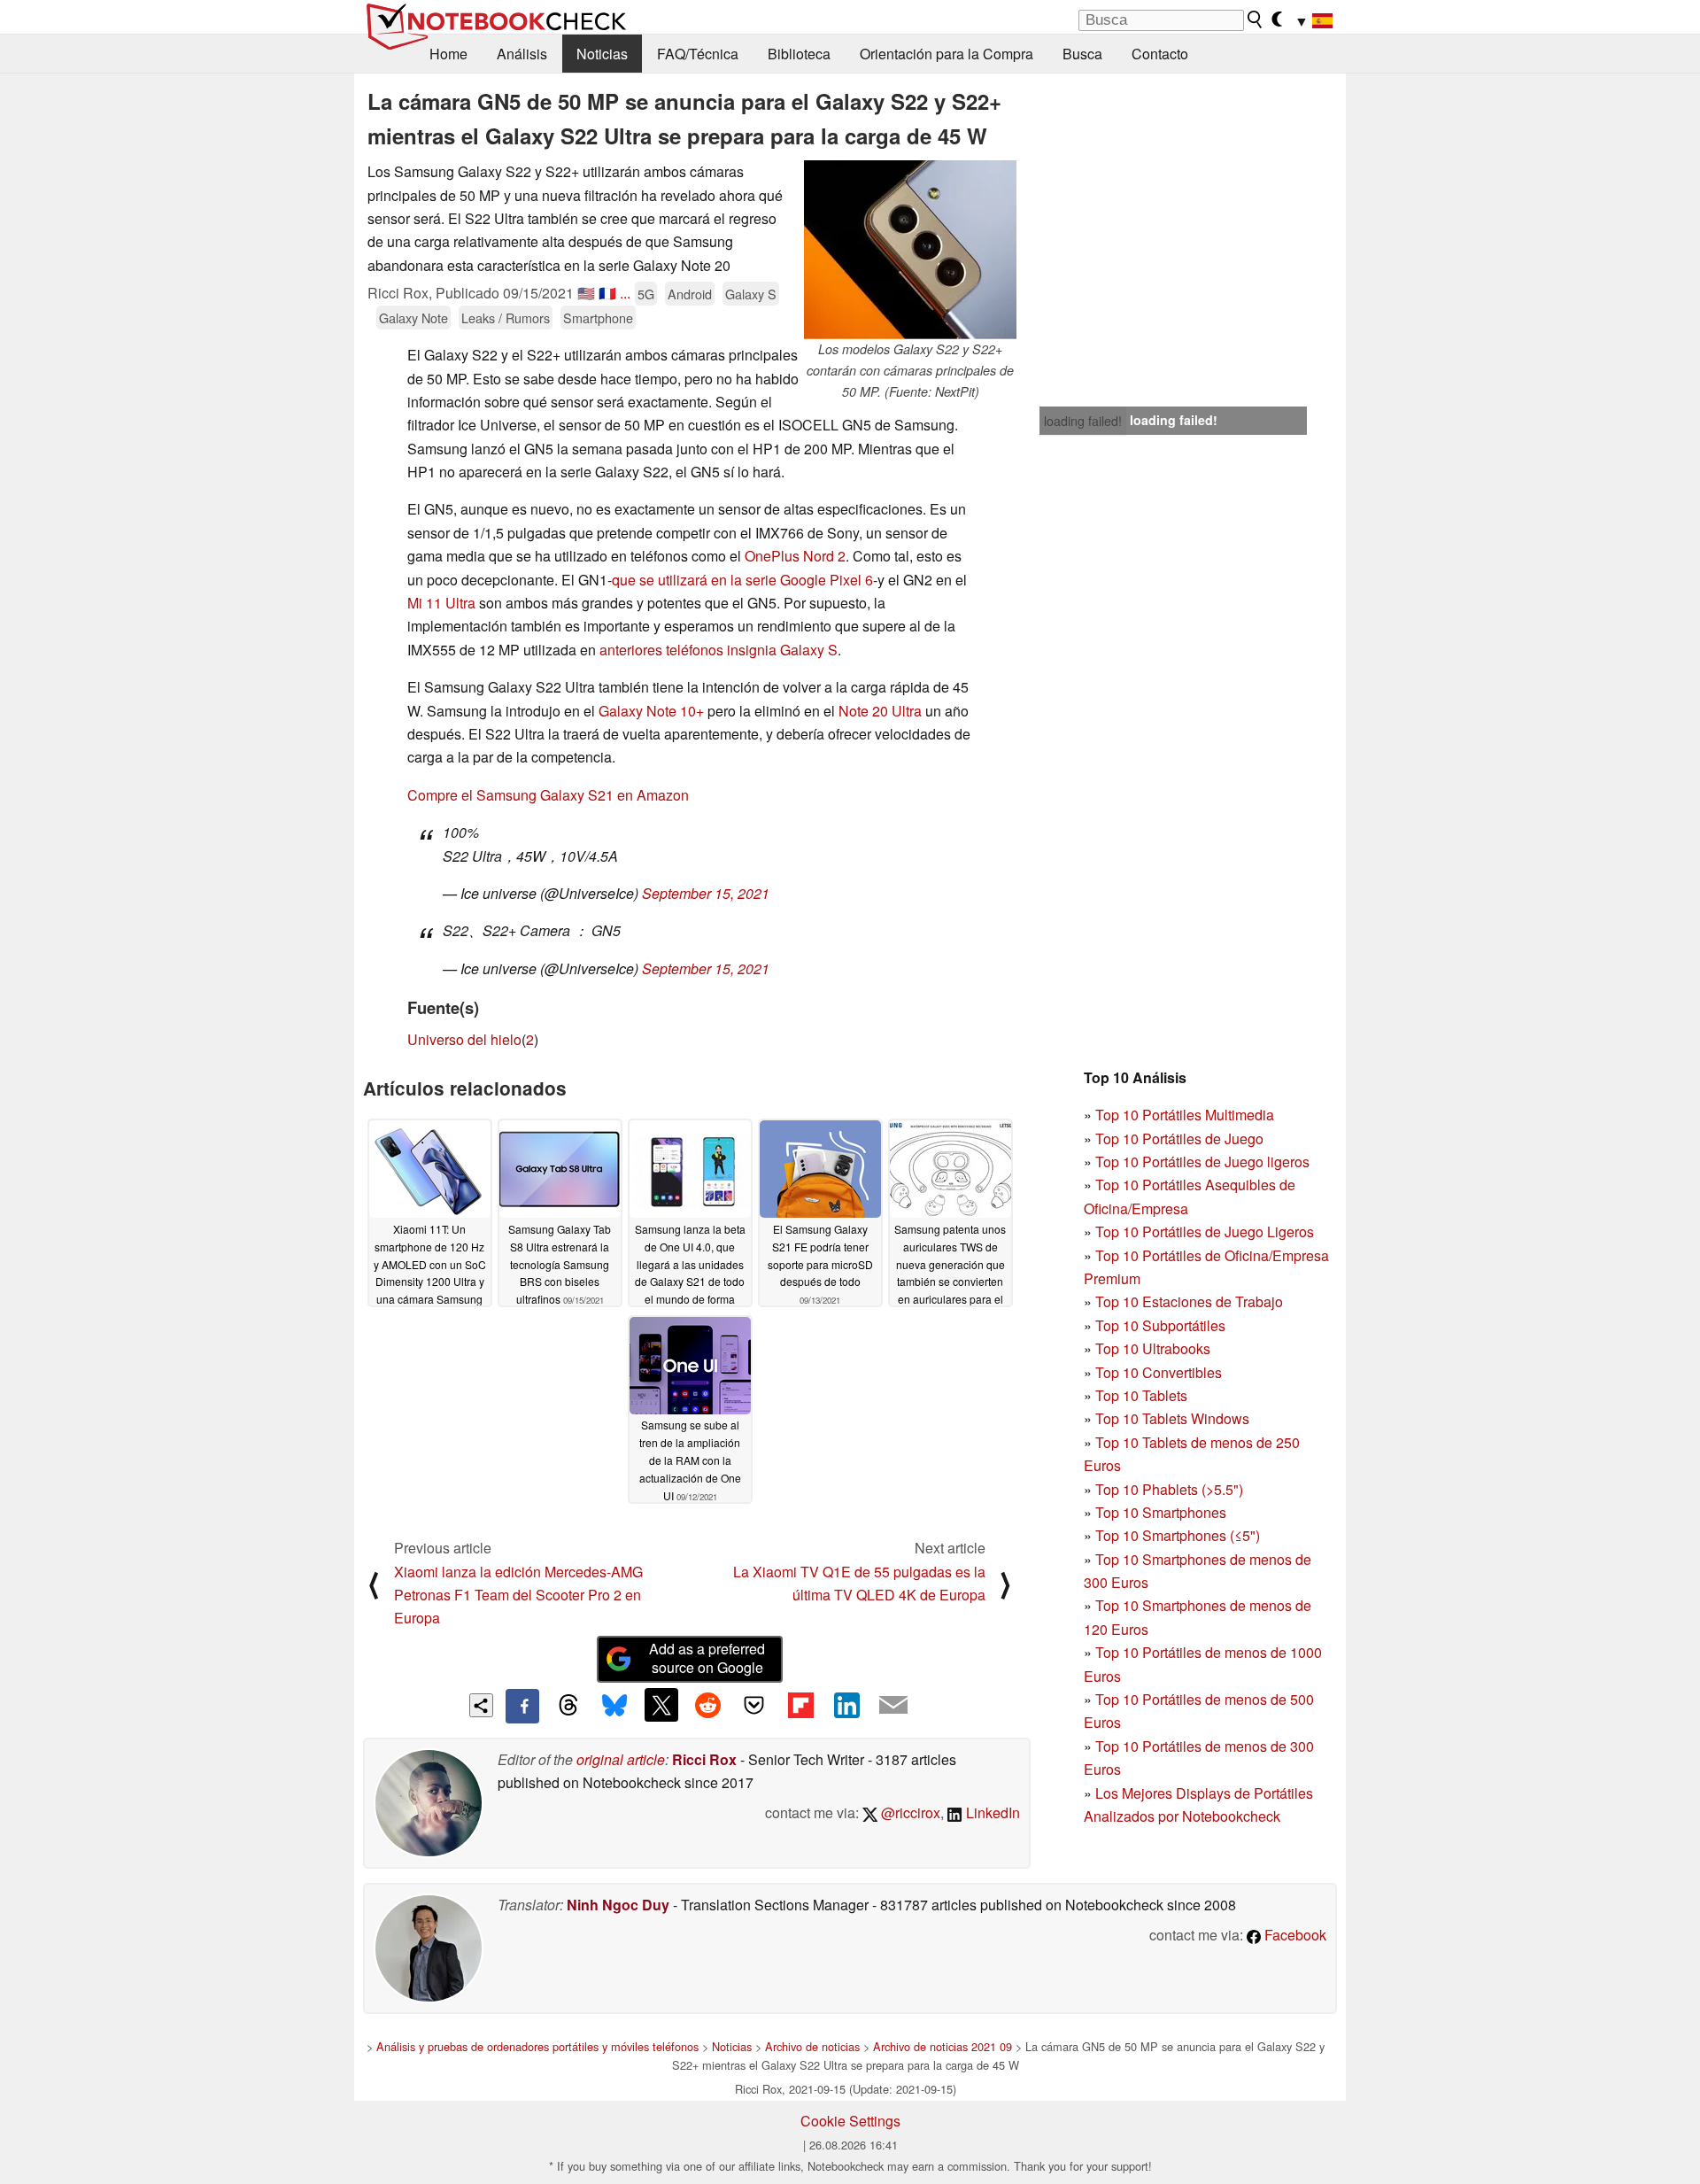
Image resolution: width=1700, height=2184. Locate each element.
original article (621, 1759)
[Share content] (481, 1705)
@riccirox (909, 1812)
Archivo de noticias (812, 2046)
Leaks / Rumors (506, 318)
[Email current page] (893, 1706)
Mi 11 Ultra (441, 603)
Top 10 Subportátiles (1160, 1325)
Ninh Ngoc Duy (618, 1905)
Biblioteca (799, 54)
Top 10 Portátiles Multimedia (1185, 1115)
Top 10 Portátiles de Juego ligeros (1202, 1162)
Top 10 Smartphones (1161, 1512)
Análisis (522, 54)
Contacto (1160, 54)
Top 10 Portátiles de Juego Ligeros (1205, 1231)
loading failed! (1083, 421)
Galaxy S (751, 294)
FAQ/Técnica (698, 54)
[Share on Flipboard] (800, 1705)
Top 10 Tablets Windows (1172, 1418)
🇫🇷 (607, 293)
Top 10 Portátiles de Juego (1179, 1138)
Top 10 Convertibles (1159, 1372)
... (625, 293)
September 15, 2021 (706, 893)
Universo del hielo (464, 1039)
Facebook (1294, 1935)
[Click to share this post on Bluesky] (614, 1706)
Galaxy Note (413, 318)
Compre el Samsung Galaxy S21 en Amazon (548, 795)
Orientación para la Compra (947, 54)
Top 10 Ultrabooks (1153, 1348)
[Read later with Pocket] (754, 1705)
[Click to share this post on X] (661, 1705)
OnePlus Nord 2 (795, 556)
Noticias (602, 54)
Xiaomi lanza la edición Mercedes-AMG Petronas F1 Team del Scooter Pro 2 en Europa (518, 1595)
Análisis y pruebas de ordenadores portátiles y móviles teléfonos (537, 2046)
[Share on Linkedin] (846, 1705)
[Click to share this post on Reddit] (707, 1705)
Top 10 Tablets (1141, 1395)
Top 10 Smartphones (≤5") (1178, 1535)
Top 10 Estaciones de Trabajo (1189, 1301)
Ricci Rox (704, 1759)
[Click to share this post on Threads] (568, 1706)
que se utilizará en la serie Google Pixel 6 (742, 580)
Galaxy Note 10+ (651, 711)
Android (690, 294)
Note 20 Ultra (880, 711)
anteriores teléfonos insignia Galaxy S (719, 650)
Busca (1082, 54)
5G (646, 294)
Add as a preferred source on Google (707, 1658)
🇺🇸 (586, 293)
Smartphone (598, 318)
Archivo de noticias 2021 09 (943, 2046)
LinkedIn (991, 1812)
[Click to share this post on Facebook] (522, 1706)
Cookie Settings (850, 2121)
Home (448, 54)
